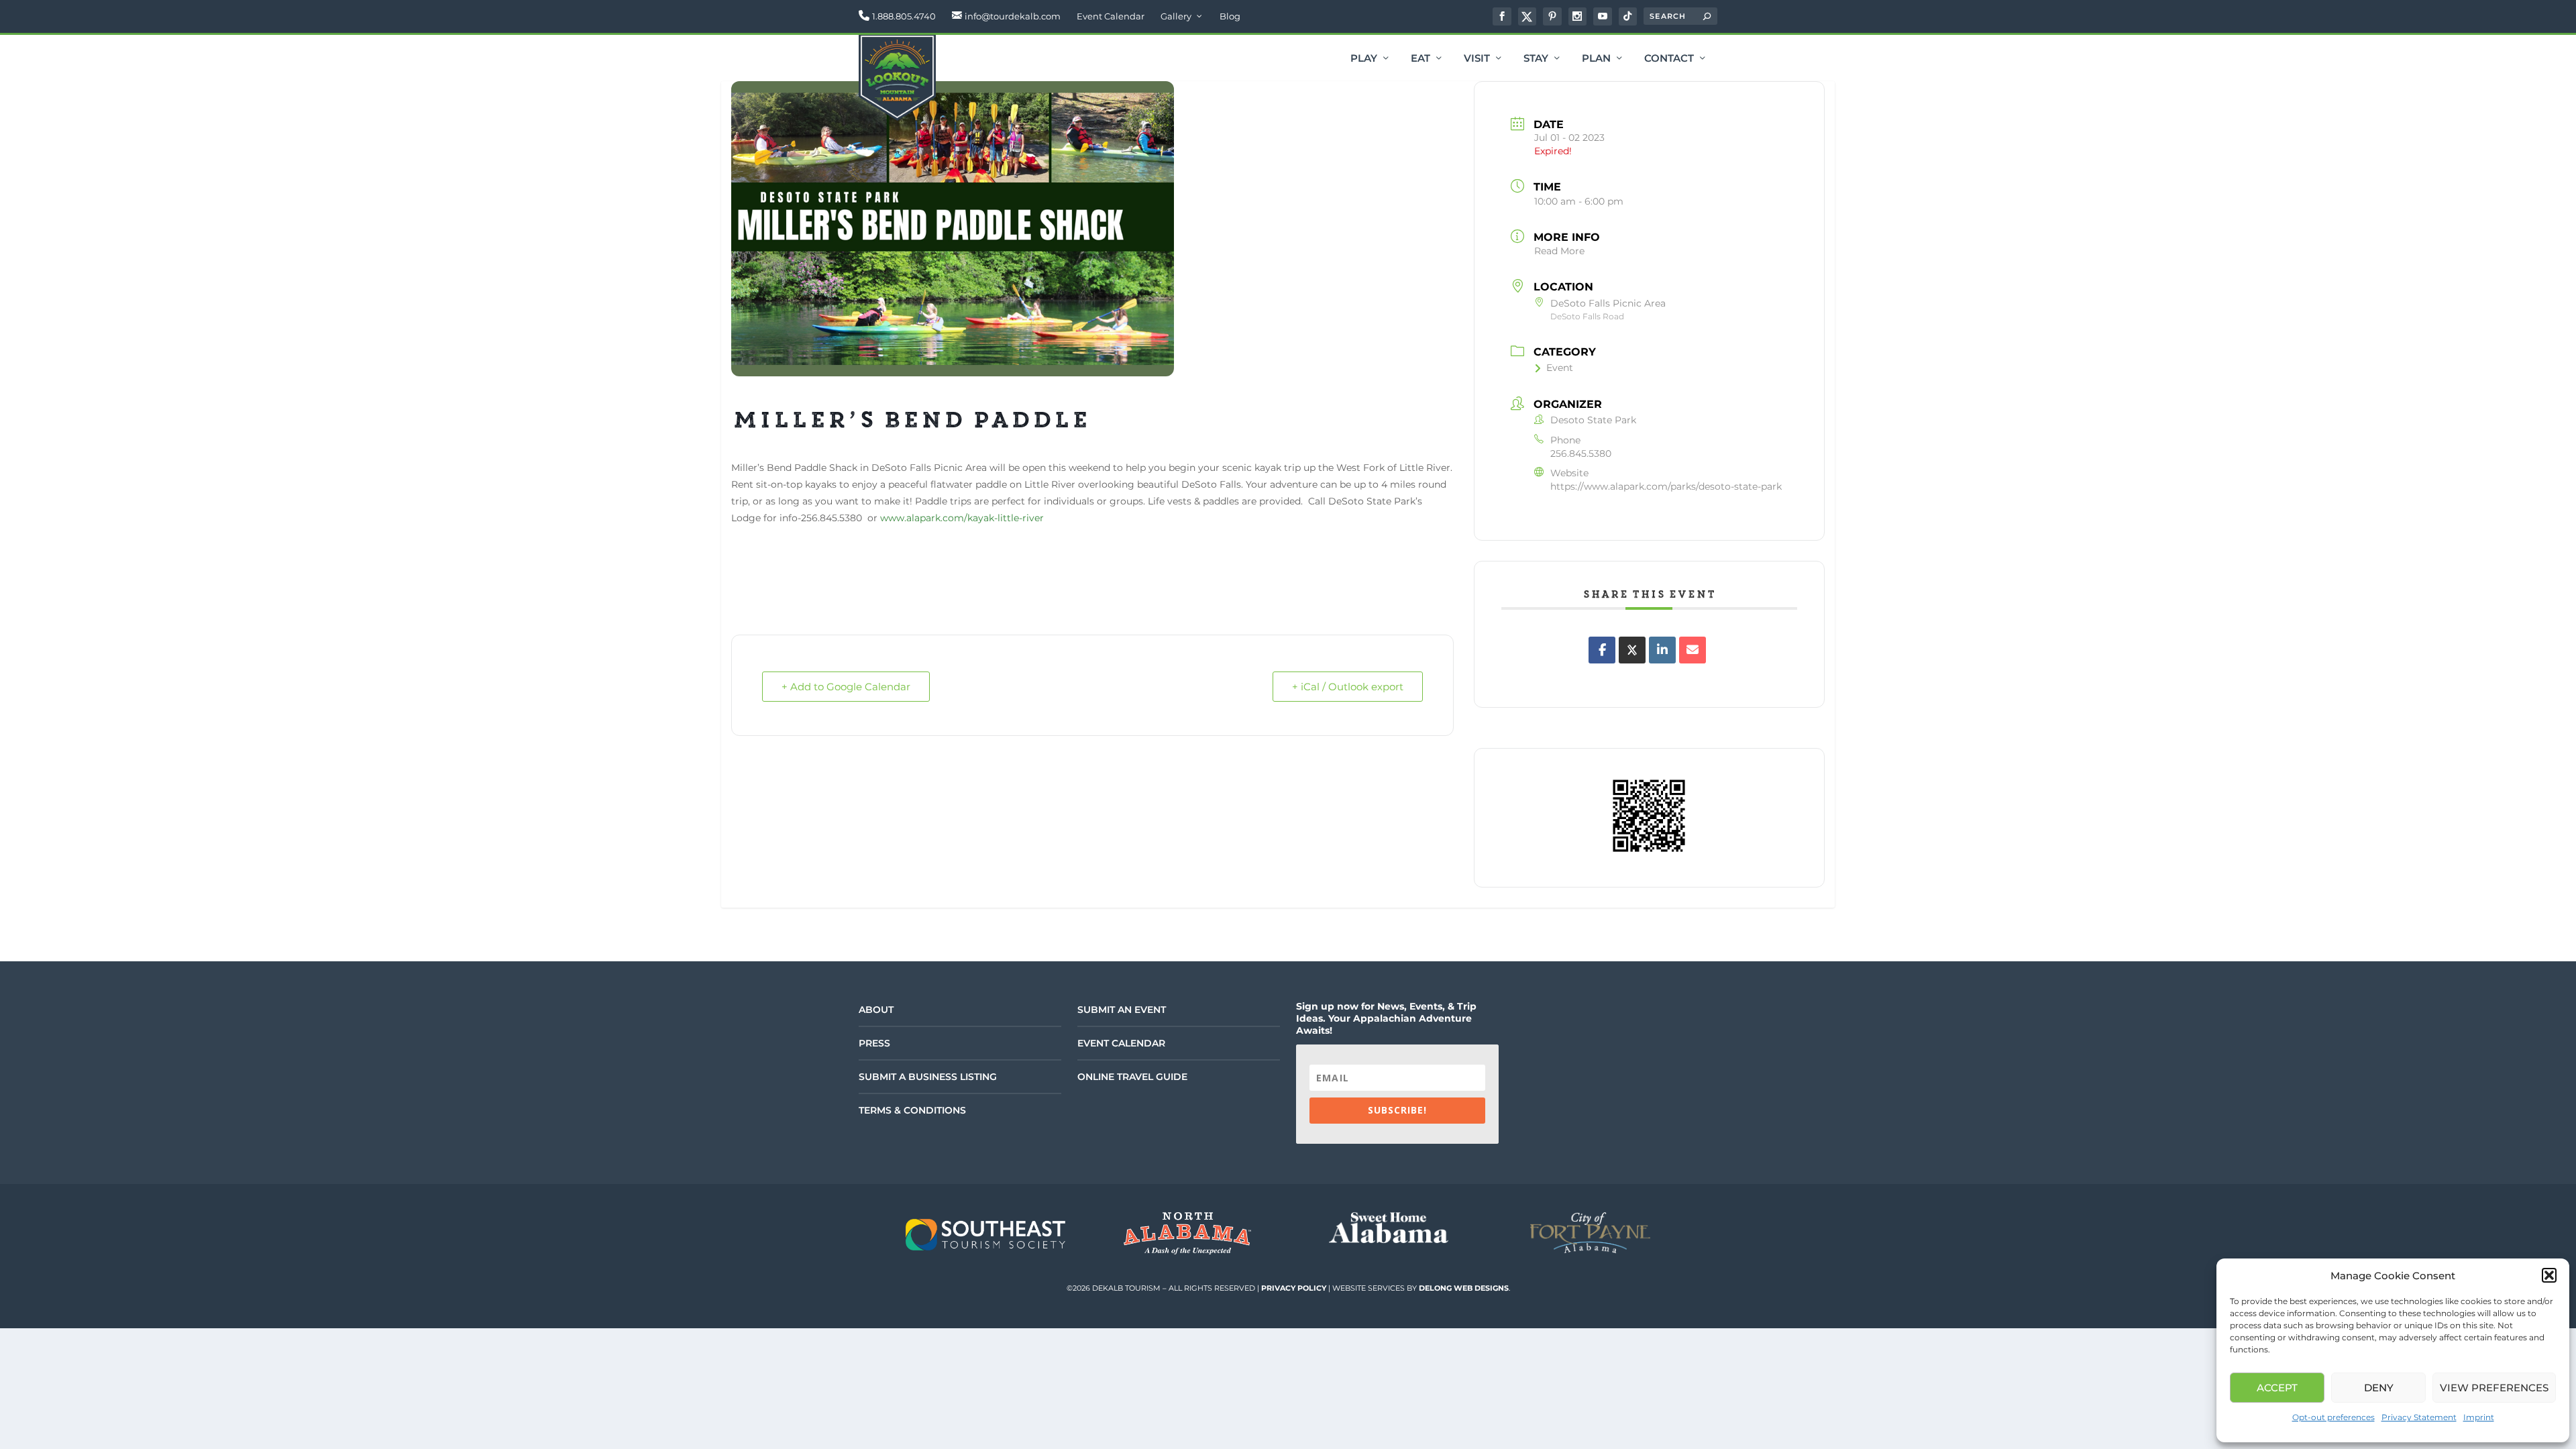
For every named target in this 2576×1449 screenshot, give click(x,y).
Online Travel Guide (1132, 1077)
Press (874, 1043)
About (876, 1010)
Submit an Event (1122, 1010)
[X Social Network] (1632, 650)
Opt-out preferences (2333, 1417)
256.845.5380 (1581, 453)
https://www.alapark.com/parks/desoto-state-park (1666, 486)
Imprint (2479, 1417)
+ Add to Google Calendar (846, 687)
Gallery (1176, 16)
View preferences (2494, 1388)
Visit (1477, 59)
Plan (1596, 59)
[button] (2549, 1275)
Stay (1536, 59)
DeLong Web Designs (1464, 1288)
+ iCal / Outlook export (1348, 687)
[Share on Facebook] (1602, 650)
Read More (1559, 251)
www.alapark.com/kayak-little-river (962, 518)
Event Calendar (1111, 16)
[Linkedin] (1662, 650)
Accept (2277, 1388)
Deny (2379, 1388)
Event (1560, 368)
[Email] (1693, 650)
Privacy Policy (1294, 1288)
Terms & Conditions (912, 1110)
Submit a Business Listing (928, 1077)
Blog (1230, 16)
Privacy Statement (2419, 1417)
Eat (1420, 59)
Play (1364, 59)
